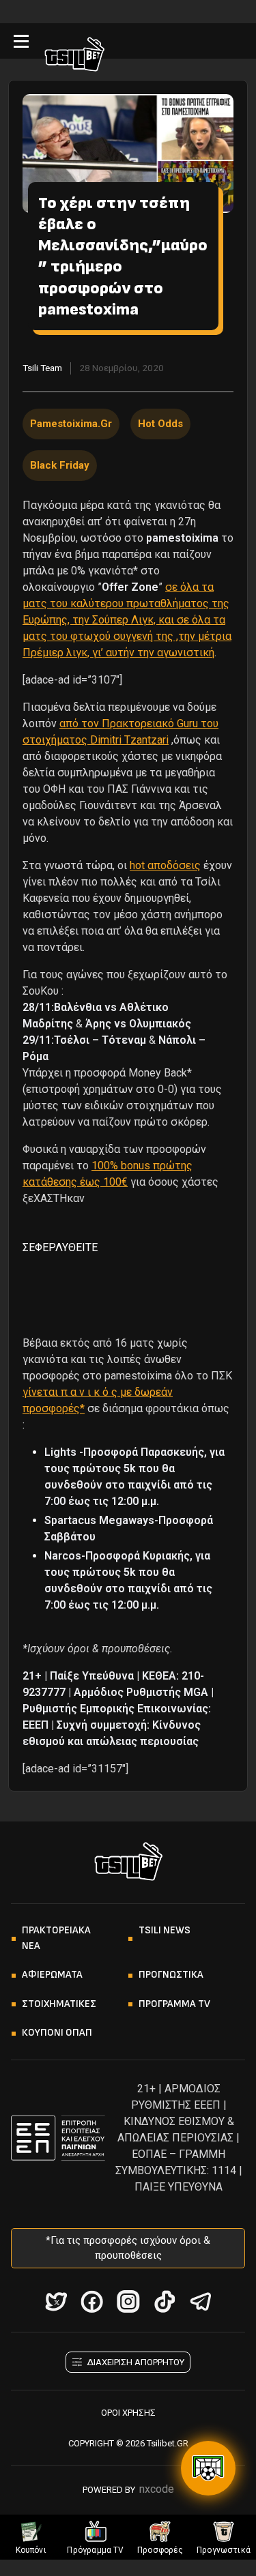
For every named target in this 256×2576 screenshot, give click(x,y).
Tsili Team (42, 368)
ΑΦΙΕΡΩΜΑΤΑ (52, 1975)
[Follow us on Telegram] (200, 2301)
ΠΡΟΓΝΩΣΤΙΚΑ (171, 1975)
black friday (60, 465)
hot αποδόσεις (165, 865)
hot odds (160, 424)
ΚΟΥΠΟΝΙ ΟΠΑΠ (57, 2033)
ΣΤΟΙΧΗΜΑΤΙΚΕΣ (59, 2004)
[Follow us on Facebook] (92, 2301)
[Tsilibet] (74, 57)
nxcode (157, 2489)
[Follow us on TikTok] (164, 2301)
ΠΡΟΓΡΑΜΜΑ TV (174, 2004)
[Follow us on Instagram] (128, 2301)
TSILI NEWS (165, 1930)
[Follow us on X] (56, 2301)
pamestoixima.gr (71, 424)
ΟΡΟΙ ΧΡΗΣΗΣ (128, 2413)
